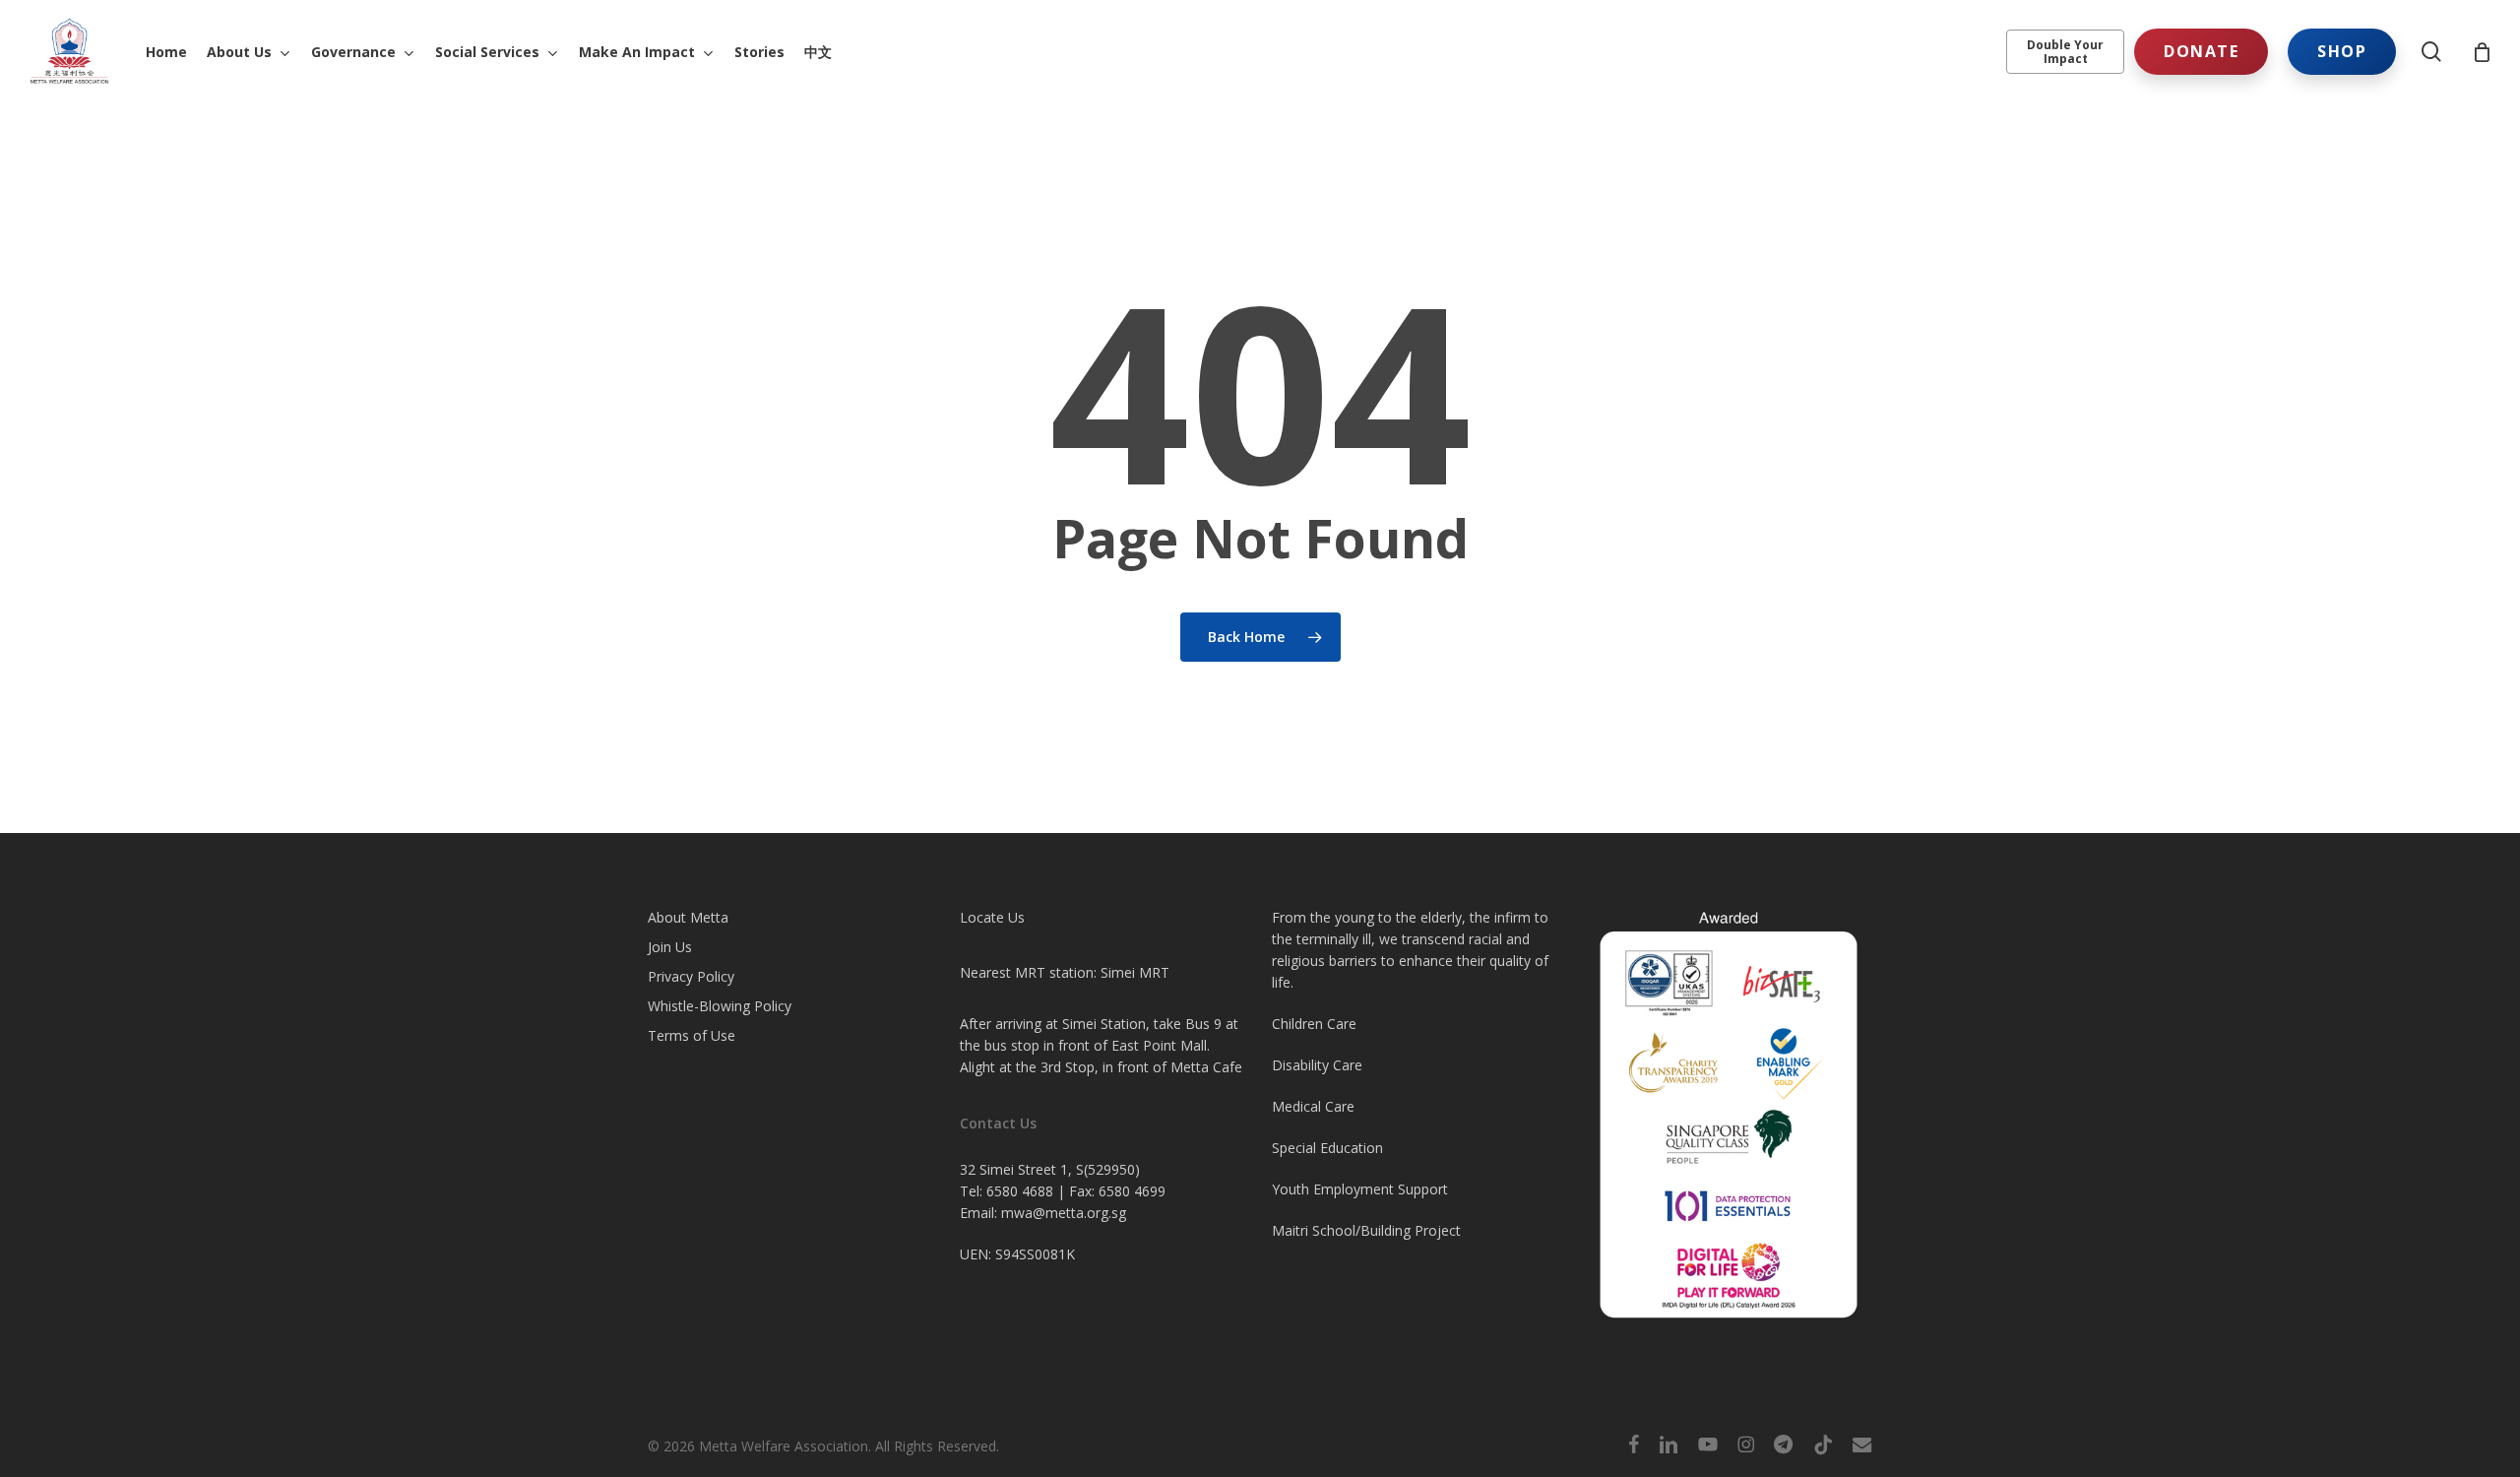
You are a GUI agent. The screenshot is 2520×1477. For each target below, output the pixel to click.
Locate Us (992, 917)
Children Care (1314, 1024)
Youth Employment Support (1360, 1189)
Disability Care (1317, 1065)
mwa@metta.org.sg (1064, 1213)
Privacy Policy (691, 976)
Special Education (1327, 1148)
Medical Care (1313, 1106)
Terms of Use (692, 1035)
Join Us (670, 947)
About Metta (688, 917)
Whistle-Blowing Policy (720, 1006)
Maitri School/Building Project (1366, 1230)
